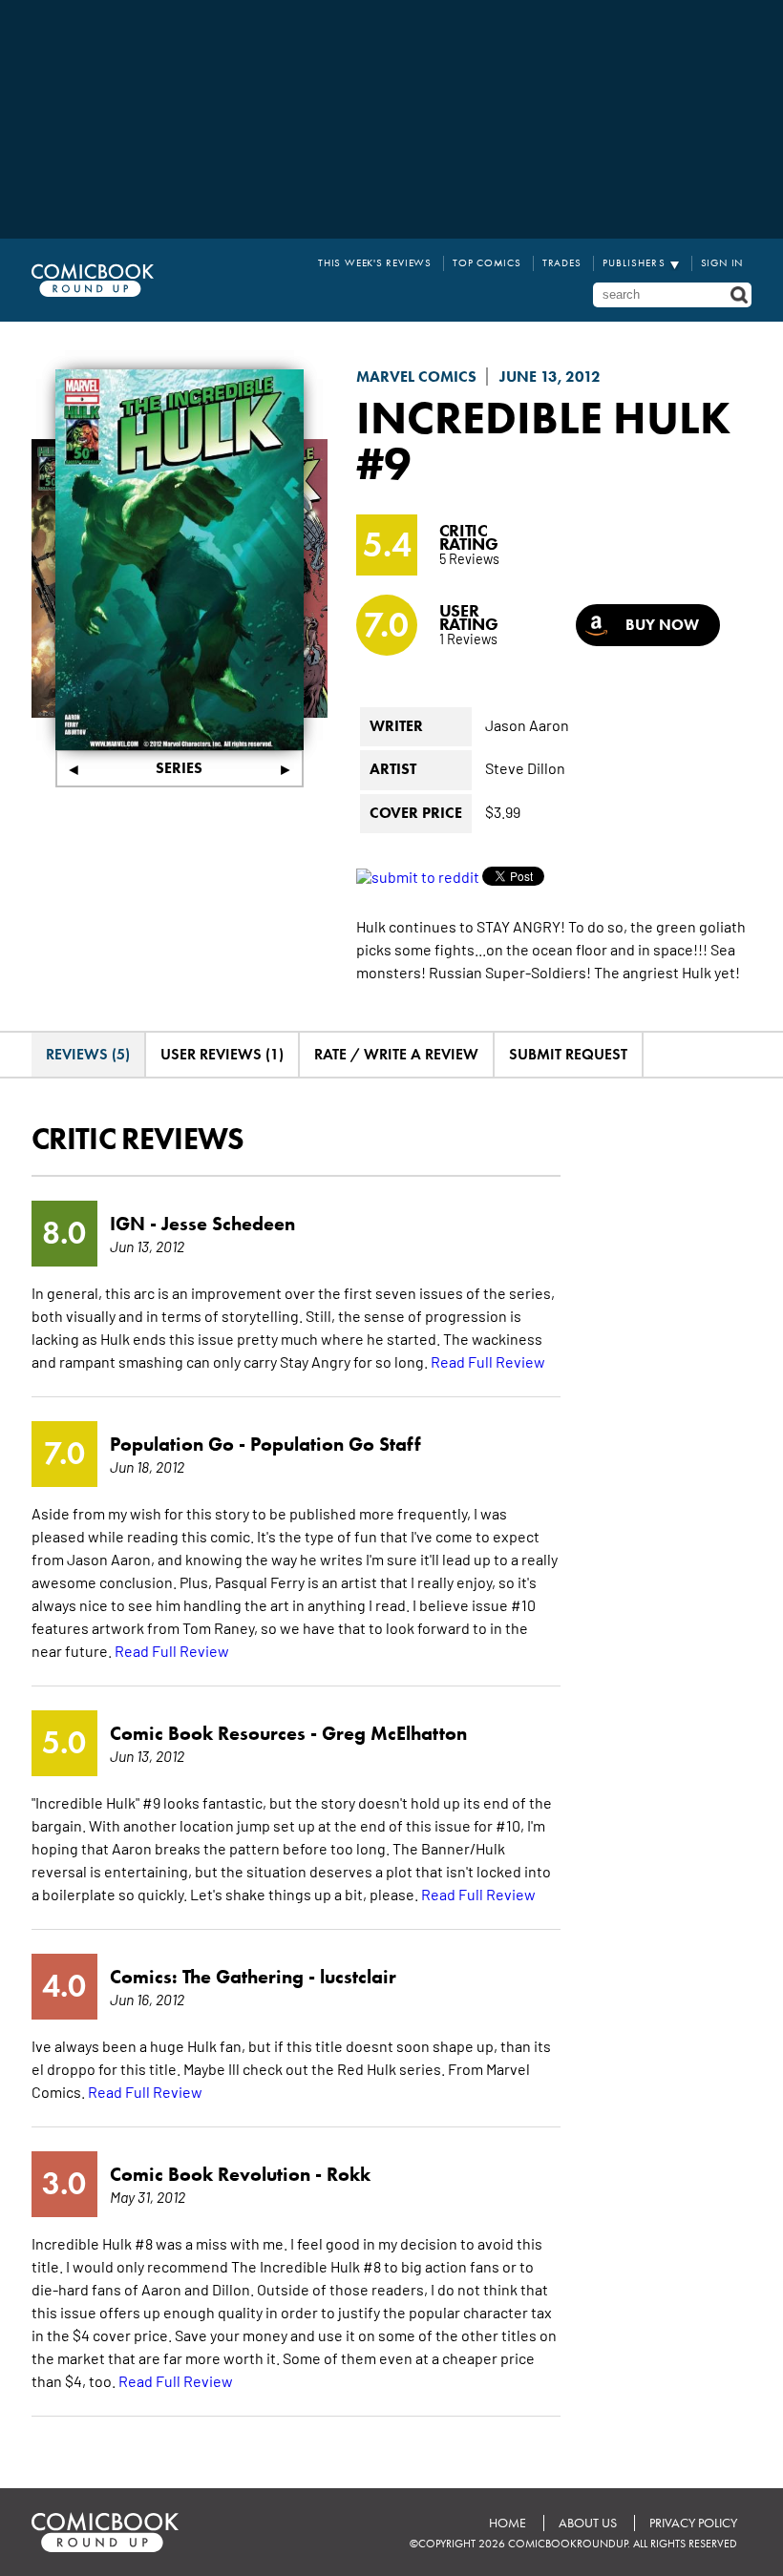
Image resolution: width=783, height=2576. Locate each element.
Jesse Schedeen (228, 1224)
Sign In (722, 263)
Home (508, 2523)
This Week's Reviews (375, 263)
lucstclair (358, 1977)
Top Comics (487, 263)
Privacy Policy (693, 2523)
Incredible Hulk (543, 417)
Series (179, 768)
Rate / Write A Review (396, 1054)
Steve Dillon (525, 767)
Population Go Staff (336, 1444)
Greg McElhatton (394, 1733)
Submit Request (568, 1054)
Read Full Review (488, 1361)
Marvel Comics (416, 377)
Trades (562, 263)
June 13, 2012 (550, 377)
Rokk (349, 2174)
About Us (588, 2523)
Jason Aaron (527, 724)
